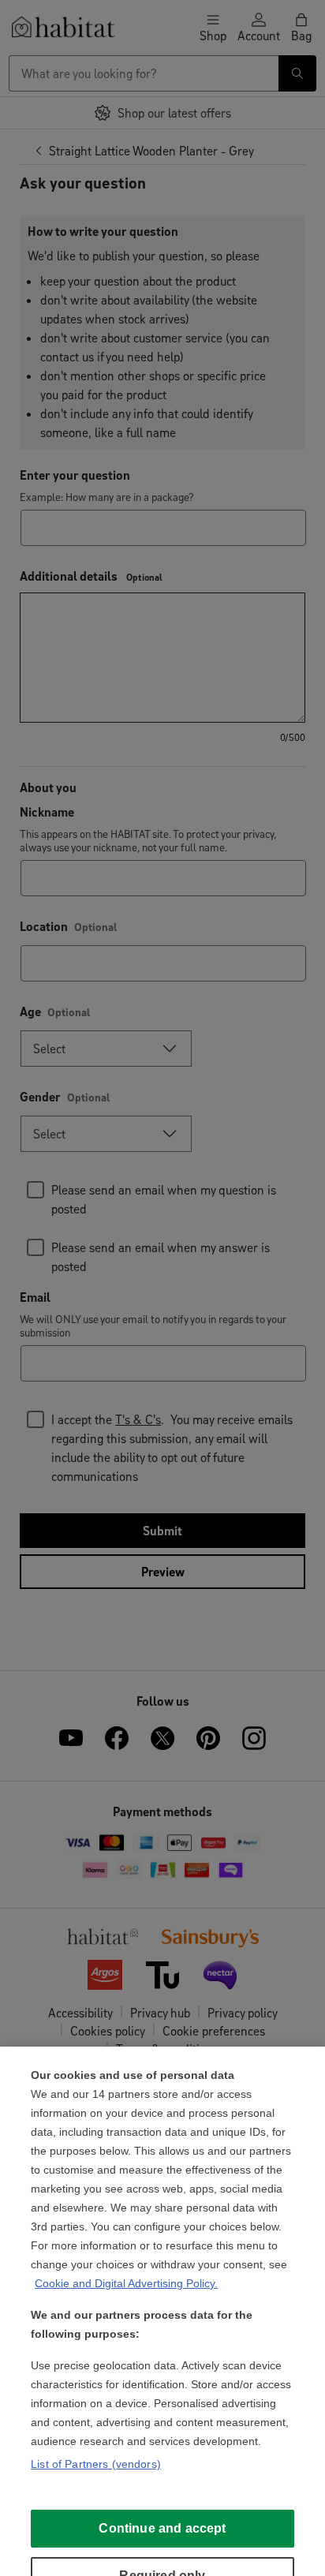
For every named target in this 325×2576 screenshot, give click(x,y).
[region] (162, 2311)
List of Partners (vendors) (96, 2464)
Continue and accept (162, 2528)
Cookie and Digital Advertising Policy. (126, 2283)
